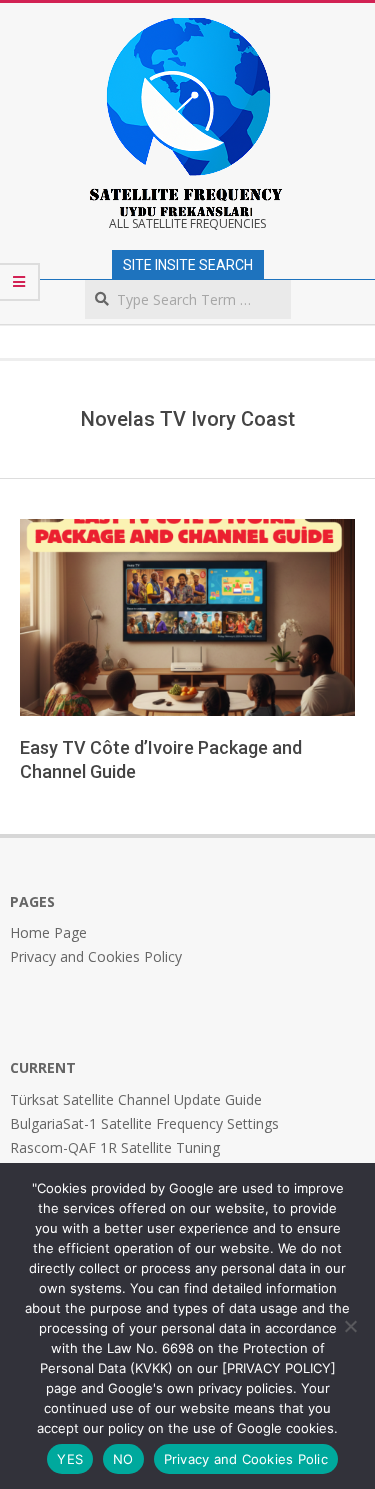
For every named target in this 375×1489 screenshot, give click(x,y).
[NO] (350, 1326)
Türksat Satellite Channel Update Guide (136, 1099)
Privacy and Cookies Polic (246, 1459)
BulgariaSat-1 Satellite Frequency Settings (144, 1123)
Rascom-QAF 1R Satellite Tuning (115, 1147)
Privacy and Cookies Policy (96, 956)
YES (70, 1459)
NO (123, 1459)
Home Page (48, 932)
